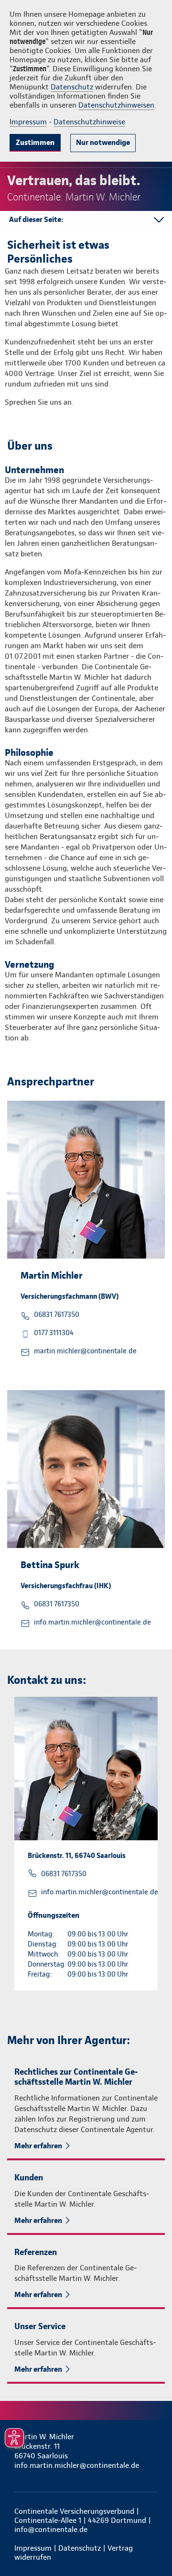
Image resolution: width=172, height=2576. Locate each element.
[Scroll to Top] (151, 2546)
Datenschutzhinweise (89, 122)
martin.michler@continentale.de (85, 1351)
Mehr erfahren (38, 2146)
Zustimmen (35, 142)
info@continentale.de (51, 2529)
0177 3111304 (54, 1333)
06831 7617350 (57, 1315)
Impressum (28, 122)
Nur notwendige (103, 142)
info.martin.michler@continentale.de (93, 1622)
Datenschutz (72, 87)
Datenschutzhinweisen (116, 105)
